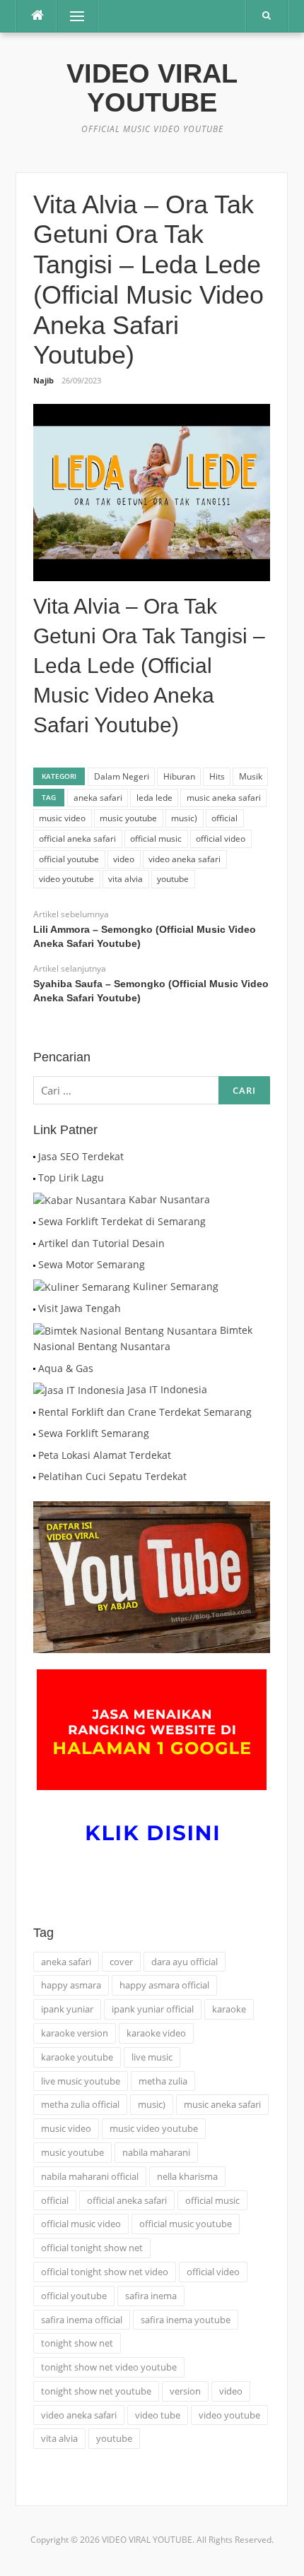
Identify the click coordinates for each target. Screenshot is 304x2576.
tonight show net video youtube (109, 2367)
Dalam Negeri (122, 776)
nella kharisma (187, 2176)
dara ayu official (185, 1962)
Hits (217, 776)
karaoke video (156, 2033)
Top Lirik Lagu (71, 1177)
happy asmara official (164, 1985)
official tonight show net (92, 2248)
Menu (71, 16)
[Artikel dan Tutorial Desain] (34, 1243)
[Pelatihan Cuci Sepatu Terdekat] (34, 1476)
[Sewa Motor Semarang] (34, 1264)
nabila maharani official (90, 2176)
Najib (43, 380)
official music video (81, 2224)
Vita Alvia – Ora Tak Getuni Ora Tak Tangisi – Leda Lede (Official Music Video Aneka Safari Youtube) (149, 666)
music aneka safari (224, 798)
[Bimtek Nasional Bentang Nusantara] (125, 1330)
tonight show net (77, 2343)
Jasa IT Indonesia (167, 1389)
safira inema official (82, 2320)
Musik (251, 776)
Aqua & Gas (66, 1368)
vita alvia (125, 879)
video (124, 859)
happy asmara (71, 1985)
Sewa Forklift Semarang (94, 1433)
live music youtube (81, 2081)
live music (152, 2057)
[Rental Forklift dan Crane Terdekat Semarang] (34, 1412)
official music (156, 839)
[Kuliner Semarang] (82, 1286)
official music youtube (186, 2224)
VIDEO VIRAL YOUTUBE (152, 88)
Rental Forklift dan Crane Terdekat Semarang (145, 1412)
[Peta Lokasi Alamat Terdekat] (34, 1455)
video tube (158, 2415)
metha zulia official (80, 2104)
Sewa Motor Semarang (92, 1264)
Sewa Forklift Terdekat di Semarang (122, 1221)
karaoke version (75, 2033)
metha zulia (163, 2081)
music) (184, 818)
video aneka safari (185, 859)
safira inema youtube (186, 2320)
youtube (173, 879)
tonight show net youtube (96, 2391)
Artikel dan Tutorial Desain (101, 1243)
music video (62, 818)
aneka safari (98, 798)
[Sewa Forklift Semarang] (34, 1433)
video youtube (66, 879)
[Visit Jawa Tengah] (34, 1308)
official (224, 818)
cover (121, 1962)
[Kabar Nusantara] (80, 1199)
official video (221, 839)
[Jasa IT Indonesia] (79, 1389)
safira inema (151, 2296)
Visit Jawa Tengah (80, 1308)
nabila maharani (156, 2152)
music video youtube (154, 2128)
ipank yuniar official (153, 2009)
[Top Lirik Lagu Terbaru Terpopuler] (34, 1177)
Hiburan (179, 776)
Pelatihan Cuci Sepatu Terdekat (112, 1476)
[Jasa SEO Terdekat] (34, 1156)
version (185, 2391)
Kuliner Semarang (176, 1286)
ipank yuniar (67, 2009)
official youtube (69, 859)
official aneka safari (77, 839)
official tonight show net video (105, 2272)
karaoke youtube (77, 2057)
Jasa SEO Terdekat (81, 1156)
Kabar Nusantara (169, 1199)
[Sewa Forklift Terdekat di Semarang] (34, 1221)
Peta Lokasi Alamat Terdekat (105, 1455)
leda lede (154, 798)
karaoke (229, 2009)
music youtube (128, 818)
